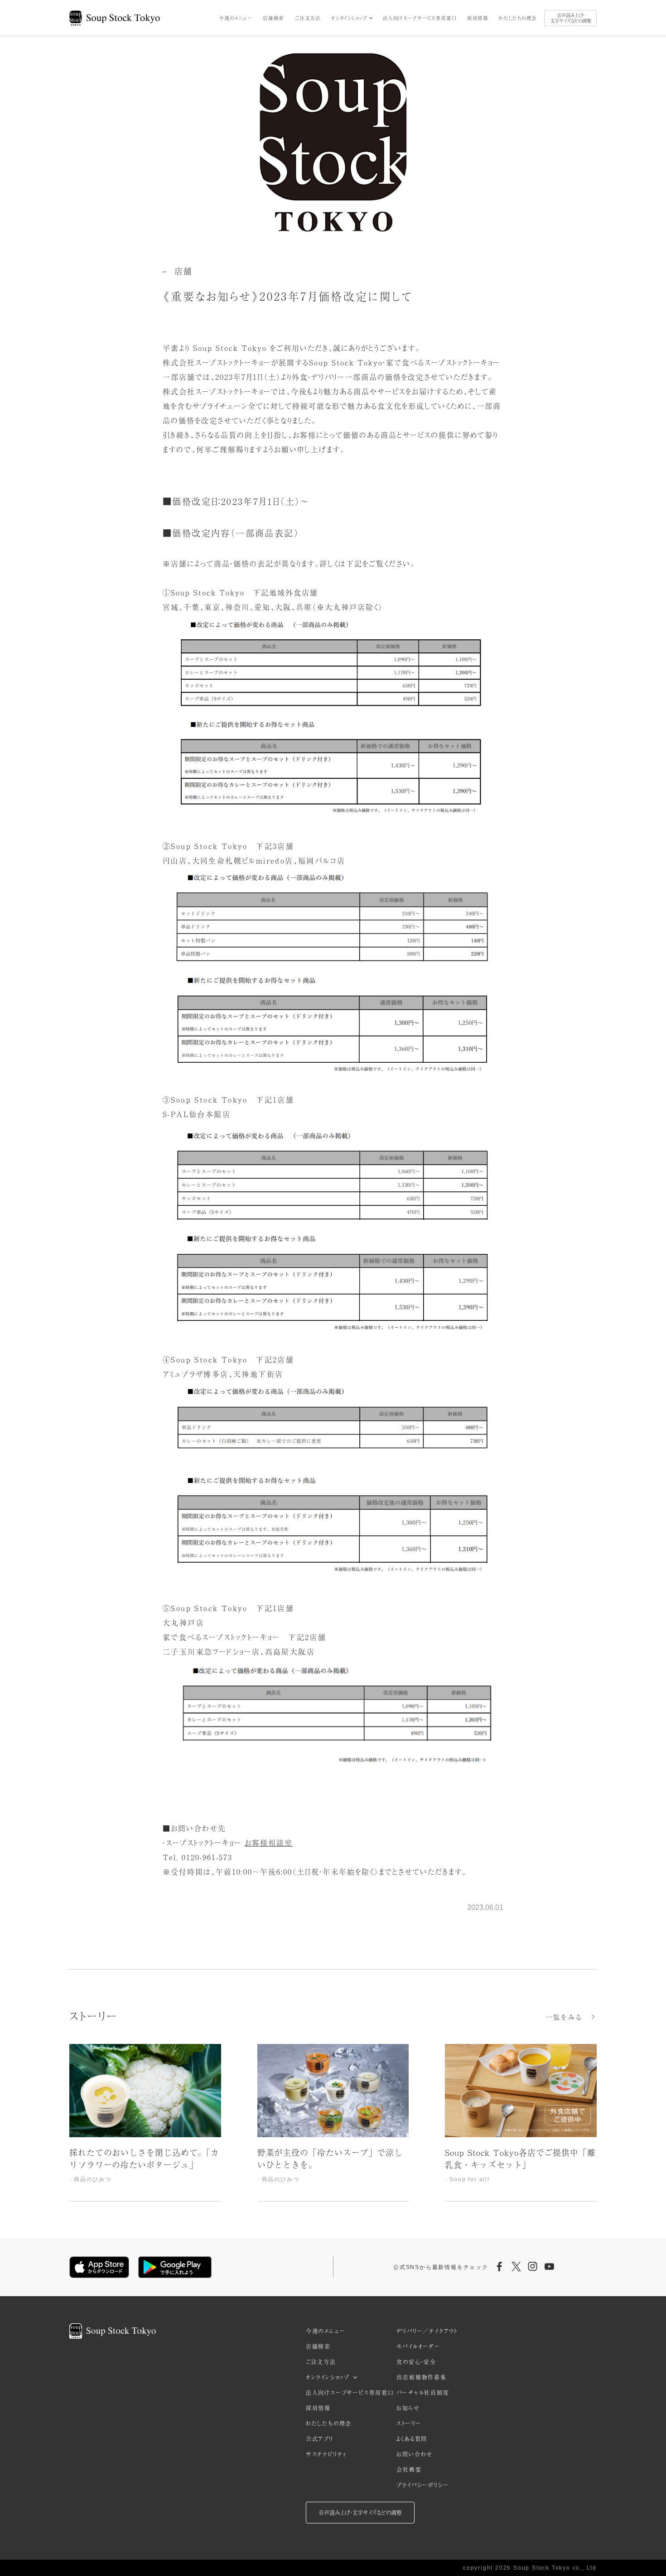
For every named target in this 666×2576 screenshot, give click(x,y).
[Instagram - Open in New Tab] (533, 2267)
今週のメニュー (235, 18)
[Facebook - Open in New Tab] (500, 2267)
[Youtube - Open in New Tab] (549, 2267)
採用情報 (478, 18)
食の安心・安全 (416, 2362)
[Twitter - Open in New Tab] (516, 2267)
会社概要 (409, 2470)
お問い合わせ (415, 2454)
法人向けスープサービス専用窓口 (420, 18)
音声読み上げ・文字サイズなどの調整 (571, 18)
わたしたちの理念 (518, 18)
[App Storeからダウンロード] (99, 2267)
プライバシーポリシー (423, 2485)
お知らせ (408, 2408)
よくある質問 (412, 2439)
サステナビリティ (326, 2454)
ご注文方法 (308, 18)
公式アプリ (320, 2439)
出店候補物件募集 (421, 2377)
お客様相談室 (269, 1842)
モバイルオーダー (418, 2346)
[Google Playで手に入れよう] (175, 2267)
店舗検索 (273, 18)
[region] (333, 2123)
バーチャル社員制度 (423, 2393)
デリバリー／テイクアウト (427, 2331)
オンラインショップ (349, 18)
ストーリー (409, 2423)
